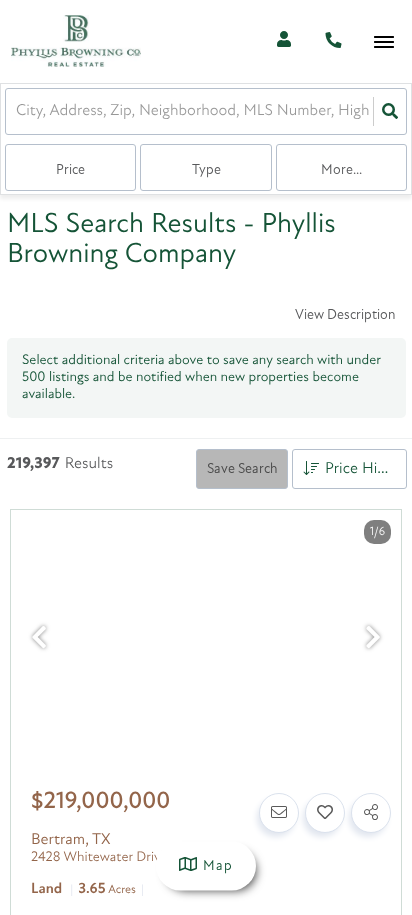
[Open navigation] (383, 42)
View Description (345, 315)
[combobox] (18, 111)
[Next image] (373, 640)
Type (206, 170)
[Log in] (283, 41)
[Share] (371, 813)
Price (70, 170)
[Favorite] (325, 813)
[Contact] (279, 813)
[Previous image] (39, 640)
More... (341, 170)
